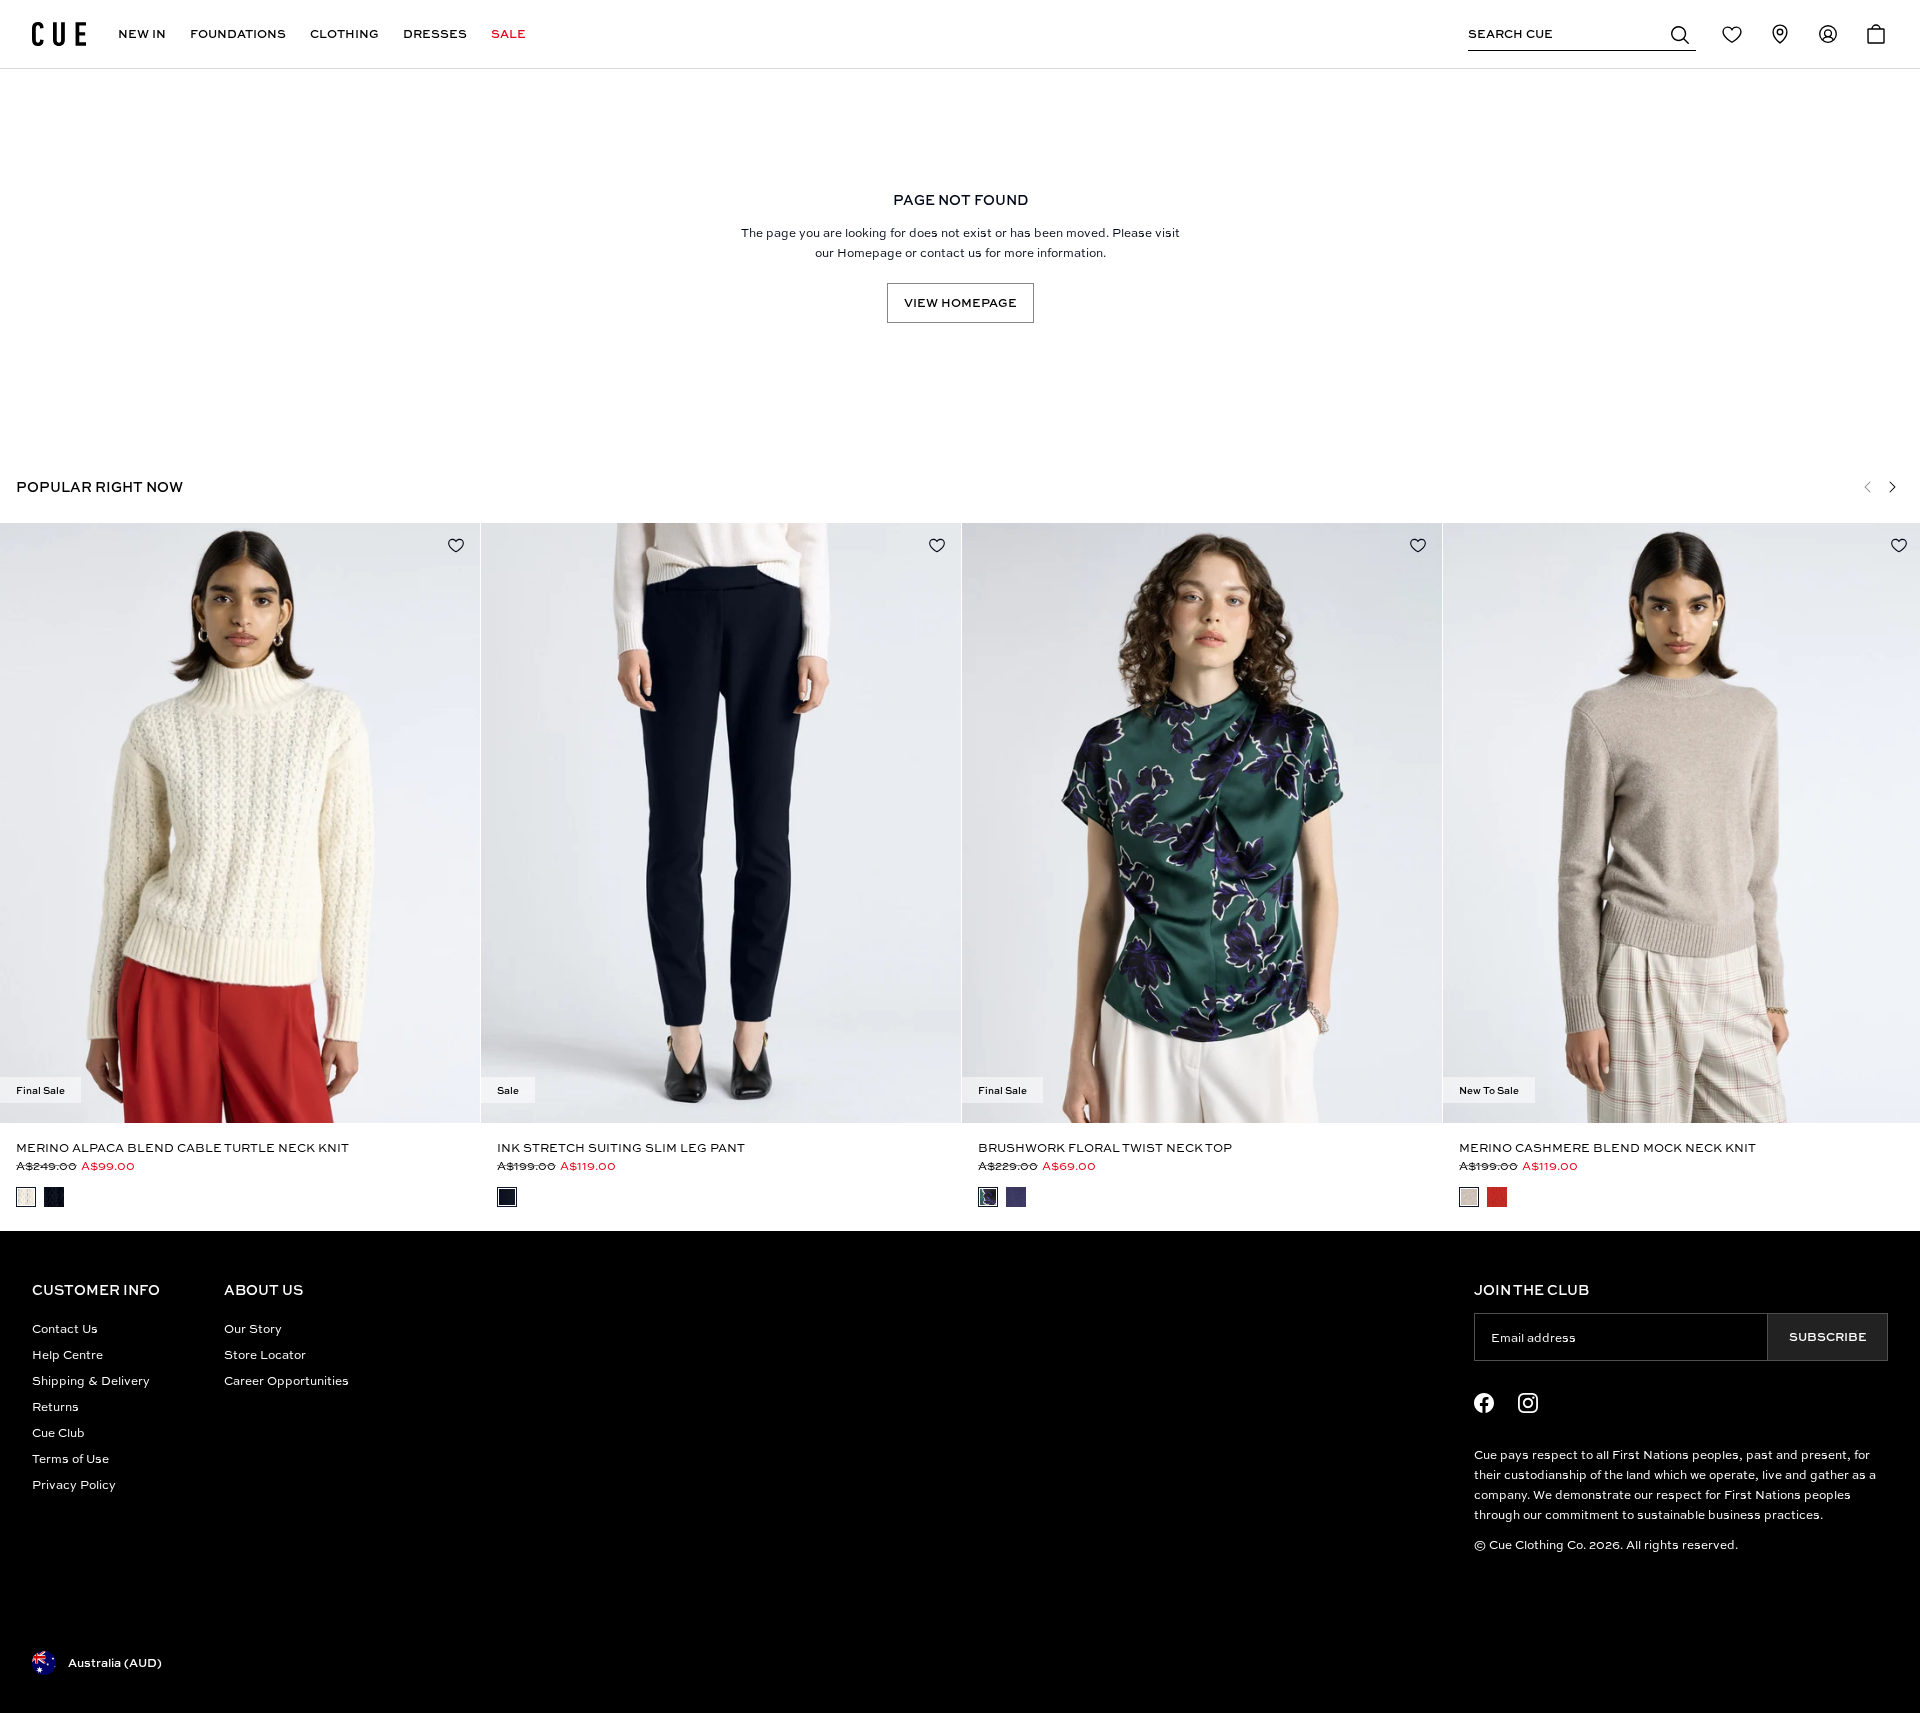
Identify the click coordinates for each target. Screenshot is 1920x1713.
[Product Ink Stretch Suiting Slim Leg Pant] (721, 823)
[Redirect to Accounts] (1828, 34)
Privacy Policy (74, 1484)
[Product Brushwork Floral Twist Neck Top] (1202, 823)
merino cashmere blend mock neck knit (1607, 1147)
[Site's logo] (59, 34)
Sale (508, 33)
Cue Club (58, 1432)
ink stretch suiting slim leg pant (621, 1147)
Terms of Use (70, 1458)
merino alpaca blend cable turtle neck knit (182, 1147)
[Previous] (1868, 487)
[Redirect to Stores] (1780, 34)
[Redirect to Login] (1732, 34)
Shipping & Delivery (91, 1380)
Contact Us (65, 1328)
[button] (1680, 34)
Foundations (238, 33)
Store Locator (265, 1354)
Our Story (253, 1328)
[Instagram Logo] (1528, 1403)
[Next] (1892, 487)
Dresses (435, 33)
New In (142, 33)
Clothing (344, 33)
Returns (55, 1406)
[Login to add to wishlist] (456, 545)
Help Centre (67, 1354)
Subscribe (1828, 1336)
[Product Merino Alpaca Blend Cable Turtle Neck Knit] (240, 823)
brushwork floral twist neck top (1105, 1147)
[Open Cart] (1876, 34)
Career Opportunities (286, 1380)
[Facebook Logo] (1484, 1403)
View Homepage (960, 302)
